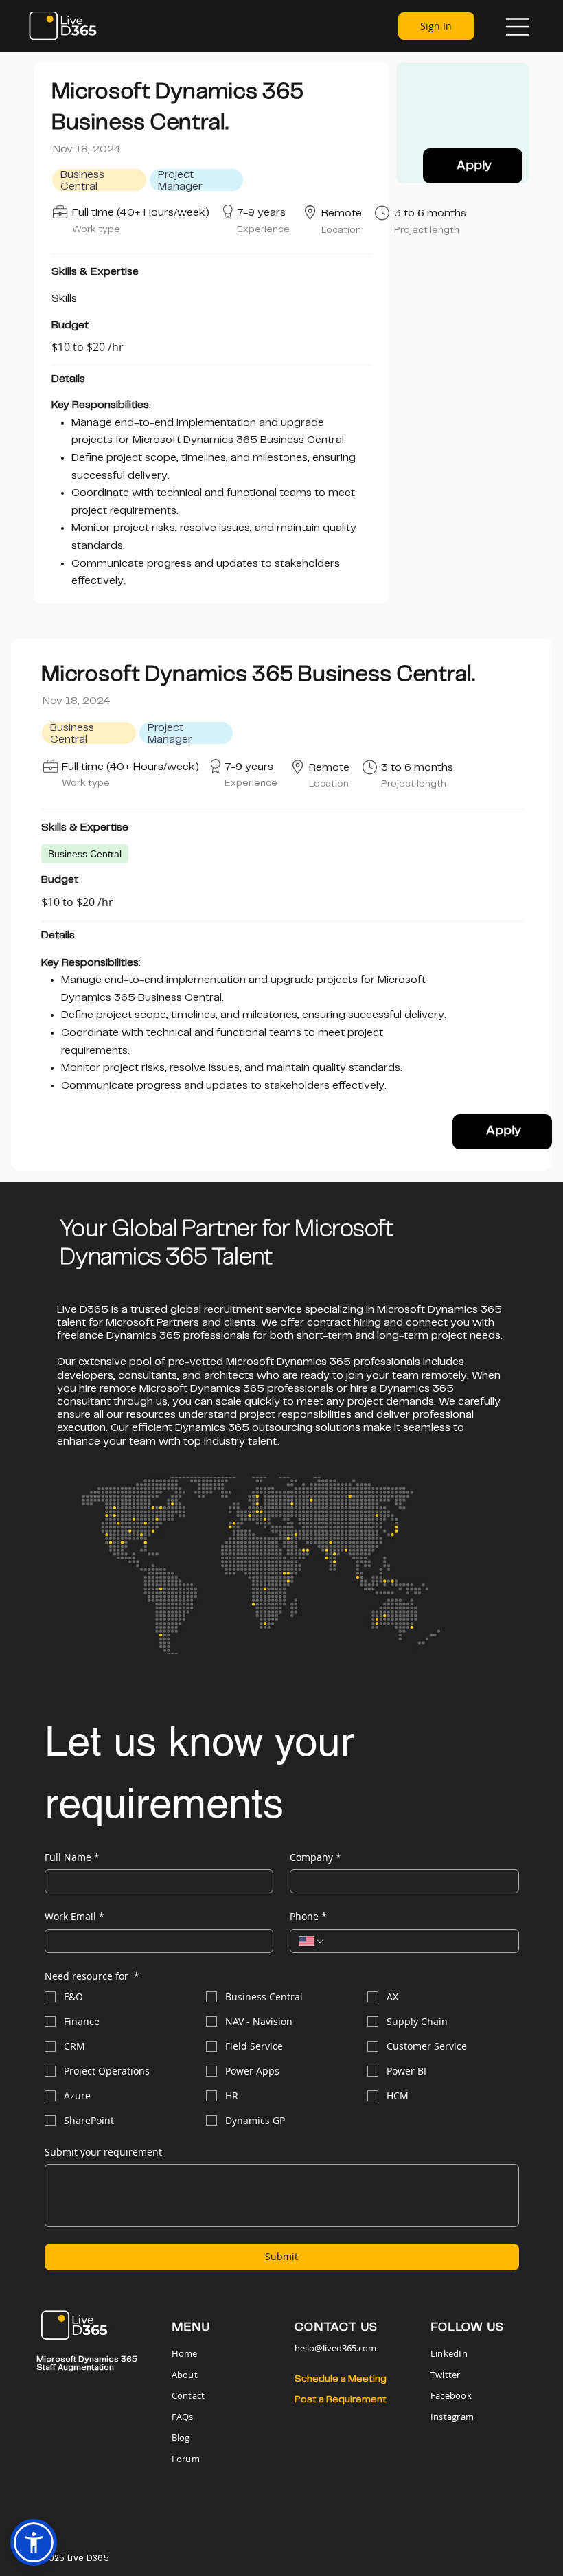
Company (315, 1857)
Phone (308, 1916)
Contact (188, 2395)
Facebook (451, 2395)
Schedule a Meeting (341, 2379)
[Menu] (518, 27)
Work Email (74, 1916)
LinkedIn (449, 2353)
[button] (34, 2542)
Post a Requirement (341, 2399)
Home (186, 2353)
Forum (186, 2459)
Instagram (452, 2417)
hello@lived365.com (335, 2348)
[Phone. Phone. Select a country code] (312, 1941)
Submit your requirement (103, 2152)
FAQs (183, 2417)
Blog (181, 2437)
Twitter (446, 2375)
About (185, 2375)
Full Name (72, 1857)
